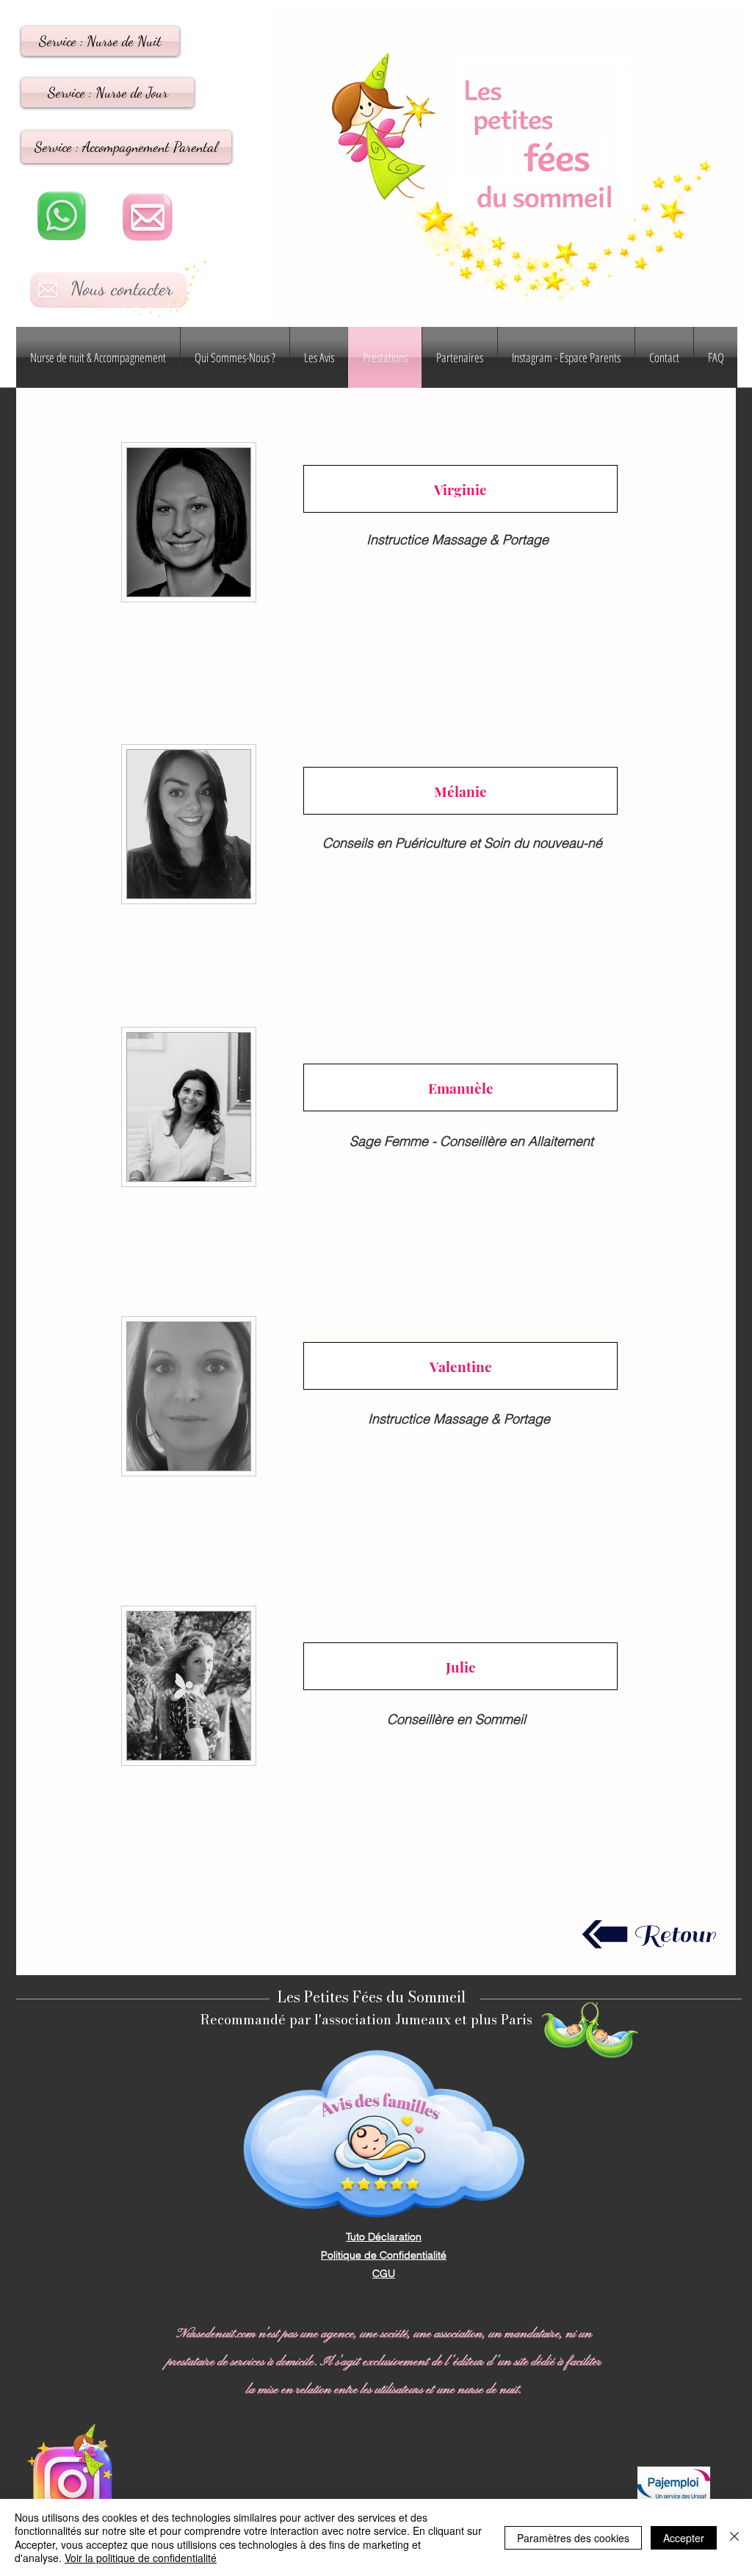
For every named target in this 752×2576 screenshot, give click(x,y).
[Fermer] (734, 2537)
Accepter (684, 2538)
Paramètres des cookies (573, 2538)
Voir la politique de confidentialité (141, 2558)
